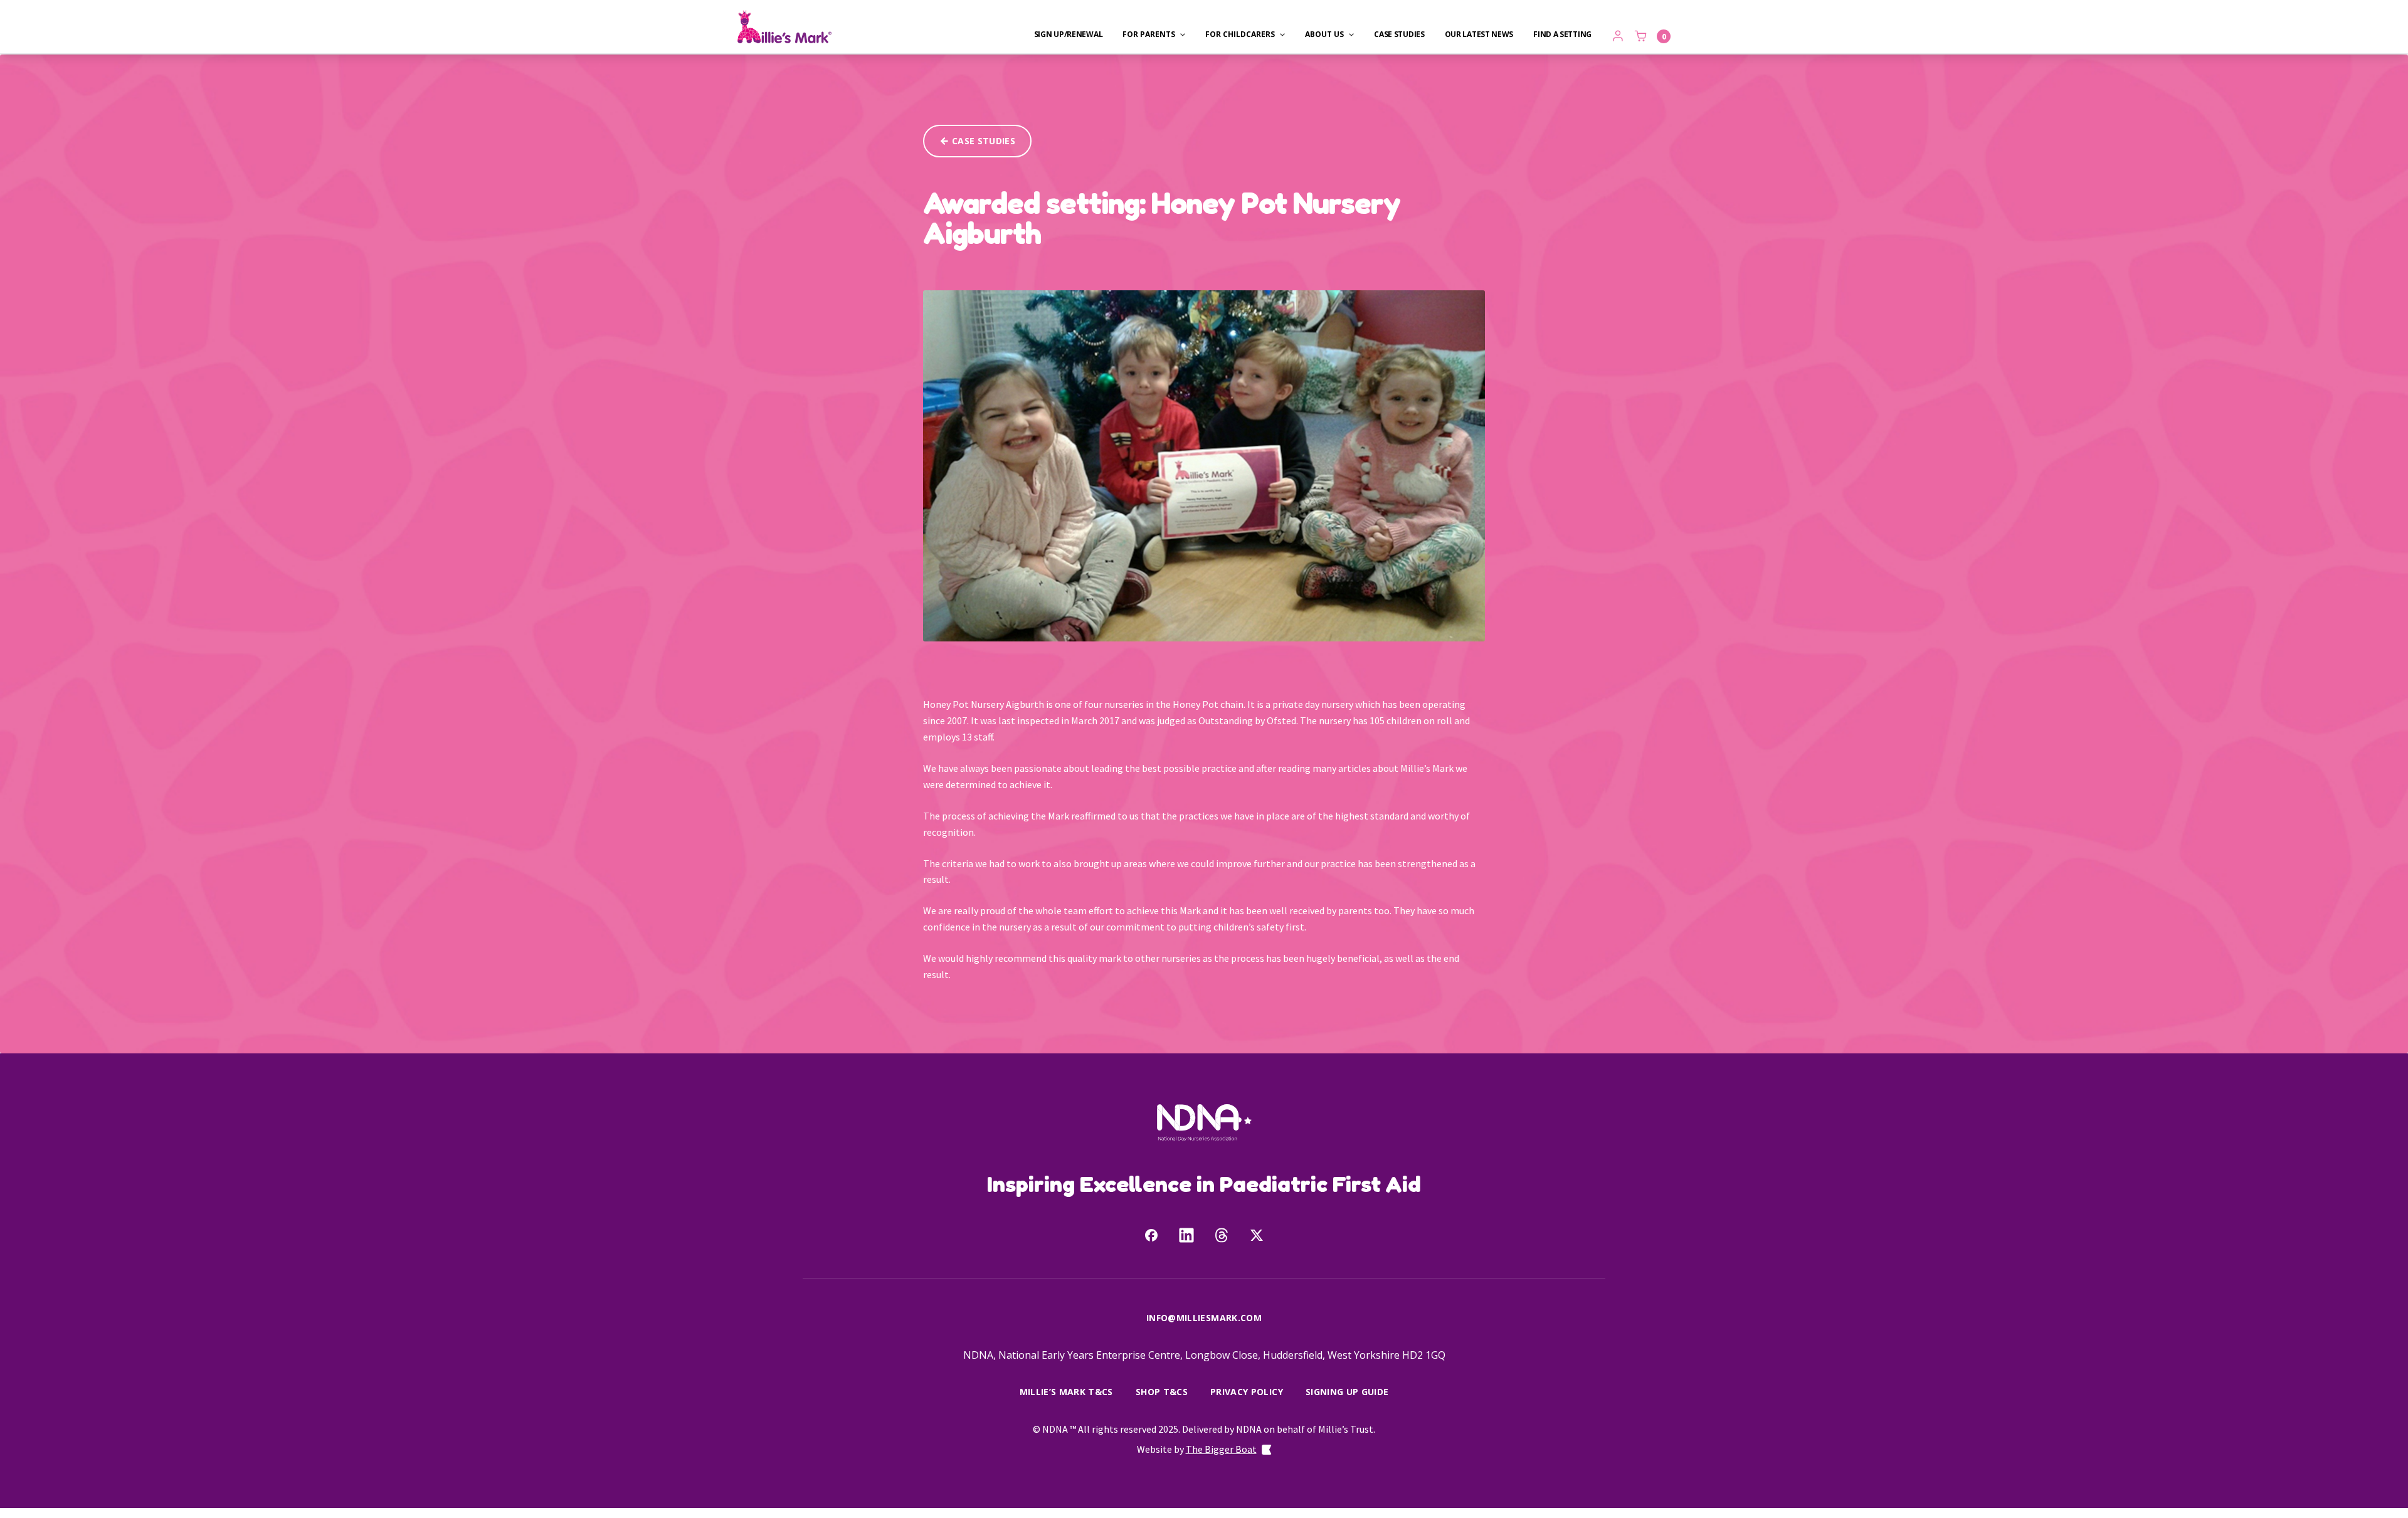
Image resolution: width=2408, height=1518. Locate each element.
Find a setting (1562, 34)
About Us (1324, 34)
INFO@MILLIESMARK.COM (1204, 1318)
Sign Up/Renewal (1069, 34)
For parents (1149, 34)
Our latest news (1479, 34)
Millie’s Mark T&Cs (1066, 1392)
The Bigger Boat (1221, 1449)
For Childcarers (1240, 34)
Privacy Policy (1247, 1392)
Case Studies (1399, 34)
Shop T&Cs (1162, 1392)
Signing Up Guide (1347, 1392)
